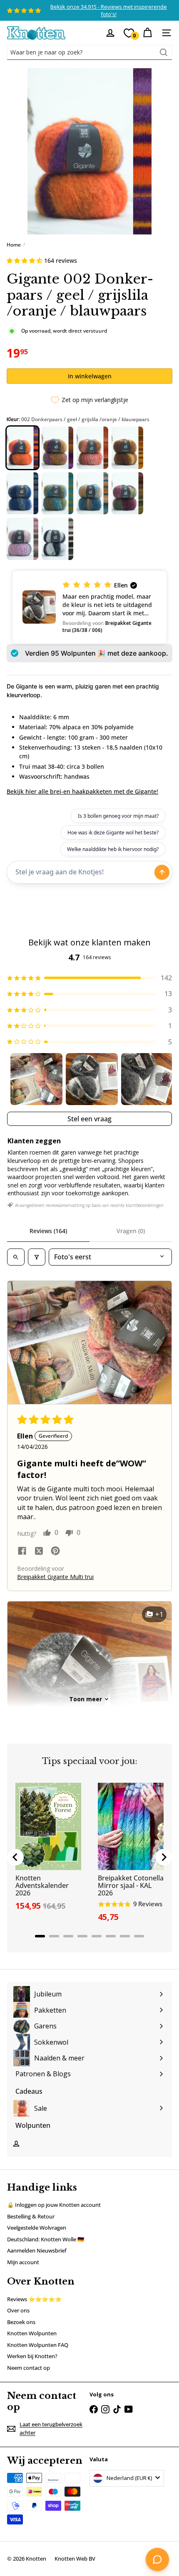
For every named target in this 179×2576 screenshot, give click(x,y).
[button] (25, 260)
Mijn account (23, 2262)
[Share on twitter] (39, 1552)
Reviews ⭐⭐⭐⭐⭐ (34, 2299)
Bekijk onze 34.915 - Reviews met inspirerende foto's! (109, 10)
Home (14, 245)
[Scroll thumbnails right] (162, 1079)
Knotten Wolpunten (32, 2333)
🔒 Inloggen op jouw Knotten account (54, 2205)
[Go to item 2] (92, 1079)
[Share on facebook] (22, 1552)
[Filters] (37, 1257)
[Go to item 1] (36, 1079)
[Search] (164, 52)
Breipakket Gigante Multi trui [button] (55, 1577)
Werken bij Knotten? (32, 2356)
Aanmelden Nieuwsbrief (37, 2250)
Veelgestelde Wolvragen (37, 2228)
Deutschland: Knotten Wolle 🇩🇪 (46, 2239)
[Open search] (16, 1257)
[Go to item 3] (147, 1079)
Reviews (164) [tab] (48, 1231)
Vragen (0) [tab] (131, 1231)
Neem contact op (29, 2368)
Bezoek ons (21, 2322)
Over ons (18, 2310)
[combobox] (89, 52)
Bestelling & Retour (31, 2216)
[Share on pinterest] (55, 1552)
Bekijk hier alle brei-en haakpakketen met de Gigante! (82, 791)
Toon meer (86, 1699)
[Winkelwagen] (147, 33)
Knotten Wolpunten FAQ (38, 2345)
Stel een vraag (89, 1119)
